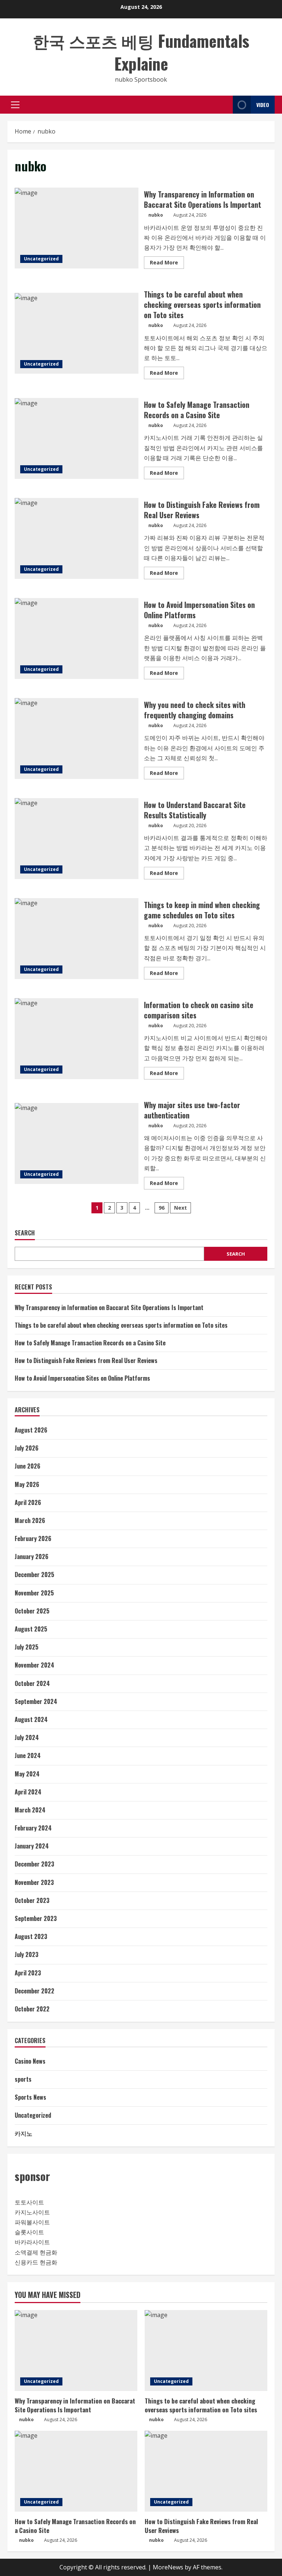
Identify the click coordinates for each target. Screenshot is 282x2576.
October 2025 (32, 1611)
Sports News (30, 2097)
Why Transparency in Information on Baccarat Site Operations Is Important (77, 228)
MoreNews (168, 2567)
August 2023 (31, 1936)
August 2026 (31, 1430)
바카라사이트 (32, 2242)
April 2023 (28, 1973)
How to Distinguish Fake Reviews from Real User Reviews (77, 538)
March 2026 (30, 1520)
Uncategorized (41, 259)
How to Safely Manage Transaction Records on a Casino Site (77, 438)
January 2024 (32, 1846)
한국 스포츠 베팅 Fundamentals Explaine (141, 52)
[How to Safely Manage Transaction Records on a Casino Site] (76, 2471)
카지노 (23, 2133)
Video (263, 105)
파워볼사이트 (32, 2222)
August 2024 (31, 1719)
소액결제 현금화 (36, 2252)
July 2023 (27, 1954)
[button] (15, 105)
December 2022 (35, 1991)
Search (25, 1233)
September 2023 (36, 1918)
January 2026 (32, 1556)
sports (23, 2079)
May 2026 (27, 1484)
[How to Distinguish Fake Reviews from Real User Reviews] (206, 2471)
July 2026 (27, 1448)
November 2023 (34, 1882)
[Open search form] (225, 105)
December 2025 (35, 1575)
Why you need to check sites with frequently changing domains (77, 739)
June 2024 (28, 1755)
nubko (156, 215)
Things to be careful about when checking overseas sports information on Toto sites (77, 333)
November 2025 (34, 1593)
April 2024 (28, 1792)
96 (162, 1208)
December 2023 (35, 1864)
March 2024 (30, 1810)
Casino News (30, 2061)
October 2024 (32, 1683)
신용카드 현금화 (36, 2262)
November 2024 (35, 1665)
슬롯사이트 (29, 2232)
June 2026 (28, 1466)
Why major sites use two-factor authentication (77, 1143)
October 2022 (32, 2009)
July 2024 (27, 1737)
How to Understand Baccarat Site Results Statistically (77, 839)
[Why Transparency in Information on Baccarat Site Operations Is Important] (76, 2351)
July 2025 (27, 1647)
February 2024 (33, 1828)
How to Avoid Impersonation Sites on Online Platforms (77, 638)
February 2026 (33, 1538)
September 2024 (36, 1701)
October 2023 (32, 1900)
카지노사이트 (32, 2212)
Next (180, 1208)
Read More (167, 264)
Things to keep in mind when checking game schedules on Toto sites (77, 939)
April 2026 (28, 1502)
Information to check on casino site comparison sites (77, 1039)
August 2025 (31, 1629)
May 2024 (27, 1774)
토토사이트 (29, 2202)
